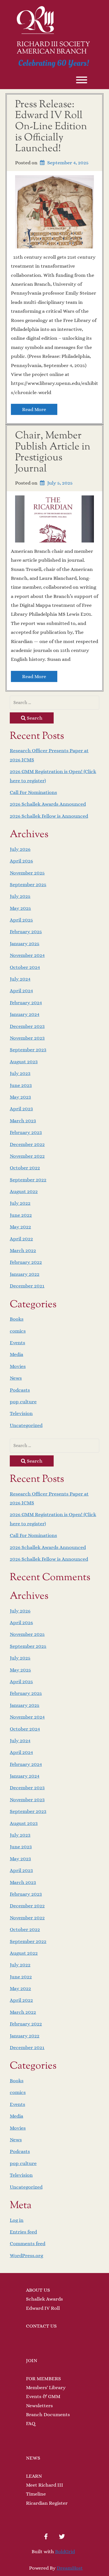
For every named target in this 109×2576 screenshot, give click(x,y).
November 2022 (27, 1156)
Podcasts (20, 1390)
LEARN (34, 2476)
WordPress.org (26, 2255)
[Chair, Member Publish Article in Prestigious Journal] (54, 518)
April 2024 (21, 991)
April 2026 (21, 861)
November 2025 (27, 873)
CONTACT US (41, 2326)
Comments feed (28, 2243)
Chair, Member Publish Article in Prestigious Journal (53, 452)
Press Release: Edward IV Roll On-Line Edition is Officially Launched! (51, 127)
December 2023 (27, 1026)
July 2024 (20, 979)
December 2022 (27, 1144)
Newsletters (39, 2406)
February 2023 (26, 1132)
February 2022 (26, 1262)
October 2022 (25, 1168)
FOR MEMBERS (43, 2379)
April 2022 (21, 1239)
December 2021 (27, 1286)
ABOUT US (38, 2290)
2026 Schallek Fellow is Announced (49, 816)
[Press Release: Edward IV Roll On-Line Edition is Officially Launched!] (54, 211)
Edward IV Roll (43, 2308)
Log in (17, 2220)
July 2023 (20, 1073)
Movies (18, 1366)
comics (18, 1331)
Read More (34, 409)
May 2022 (20, 1227)
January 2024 (25, 1014)
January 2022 (25, 1274)
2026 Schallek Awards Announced (48, 804)
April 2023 (21, 1109)
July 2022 (20, 1203)
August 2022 (24, 1191)
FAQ (31, 2423)
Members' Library (46, 2387)
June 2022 (21, 1215)
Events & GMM (43, 2396)
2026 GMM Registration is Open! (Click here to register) (53, 776)
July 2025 (20, 896)
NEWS (33, 2458)
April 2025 (21, 920)
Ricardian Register (47, 2503)
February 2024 (26, 1003)
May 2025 (20, 908)
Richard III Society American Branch (53, 48)
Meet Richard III (45, 2485)
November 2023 (27, 1038)
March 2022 (23, 1250)
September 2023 (28, 1050)
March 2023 (23, 1121)
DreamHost (70, 2568)
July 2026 (20, 849)
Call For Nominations (33, 792)
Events (17, 1343)
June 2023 (21, 1085)
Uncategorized (26, 1425)
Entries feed (23, 2232)
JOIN (32, 2360)
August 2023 (24, 1062)
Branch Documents (48, 2414)
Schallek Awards (44, 2299)
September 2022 (28, 1180)
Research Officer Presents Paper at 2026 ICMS (49, 755)
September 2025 (28, 884)
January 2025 (25, 944)
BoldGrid (65, 2551)
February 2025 (26, 932)
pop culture (23, 1402)
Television (21, 1413)
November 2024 (27, 955)
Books (17, 1319)
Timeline (36, 2494)
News (16, 1378)
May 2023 (20, 1097)
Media (16, 1354)
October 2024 (25, 967)
